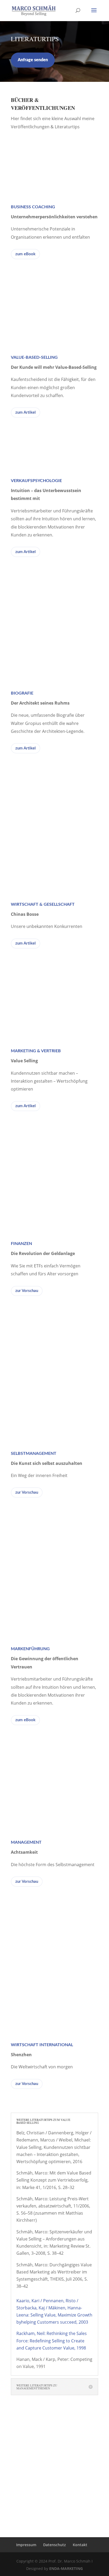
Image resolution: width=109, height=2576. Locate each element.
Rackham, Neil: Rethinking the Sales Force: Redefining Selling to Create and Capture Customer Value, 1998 (52, 2341)
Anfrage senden (33, 60)
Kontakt (80, 2545)
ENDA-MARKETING (66, 2568)
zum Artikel (26, 412)
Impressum (26, 2545)
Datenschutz (54, 2545)
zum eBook (25, 254)
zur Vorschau (27, 1291)
